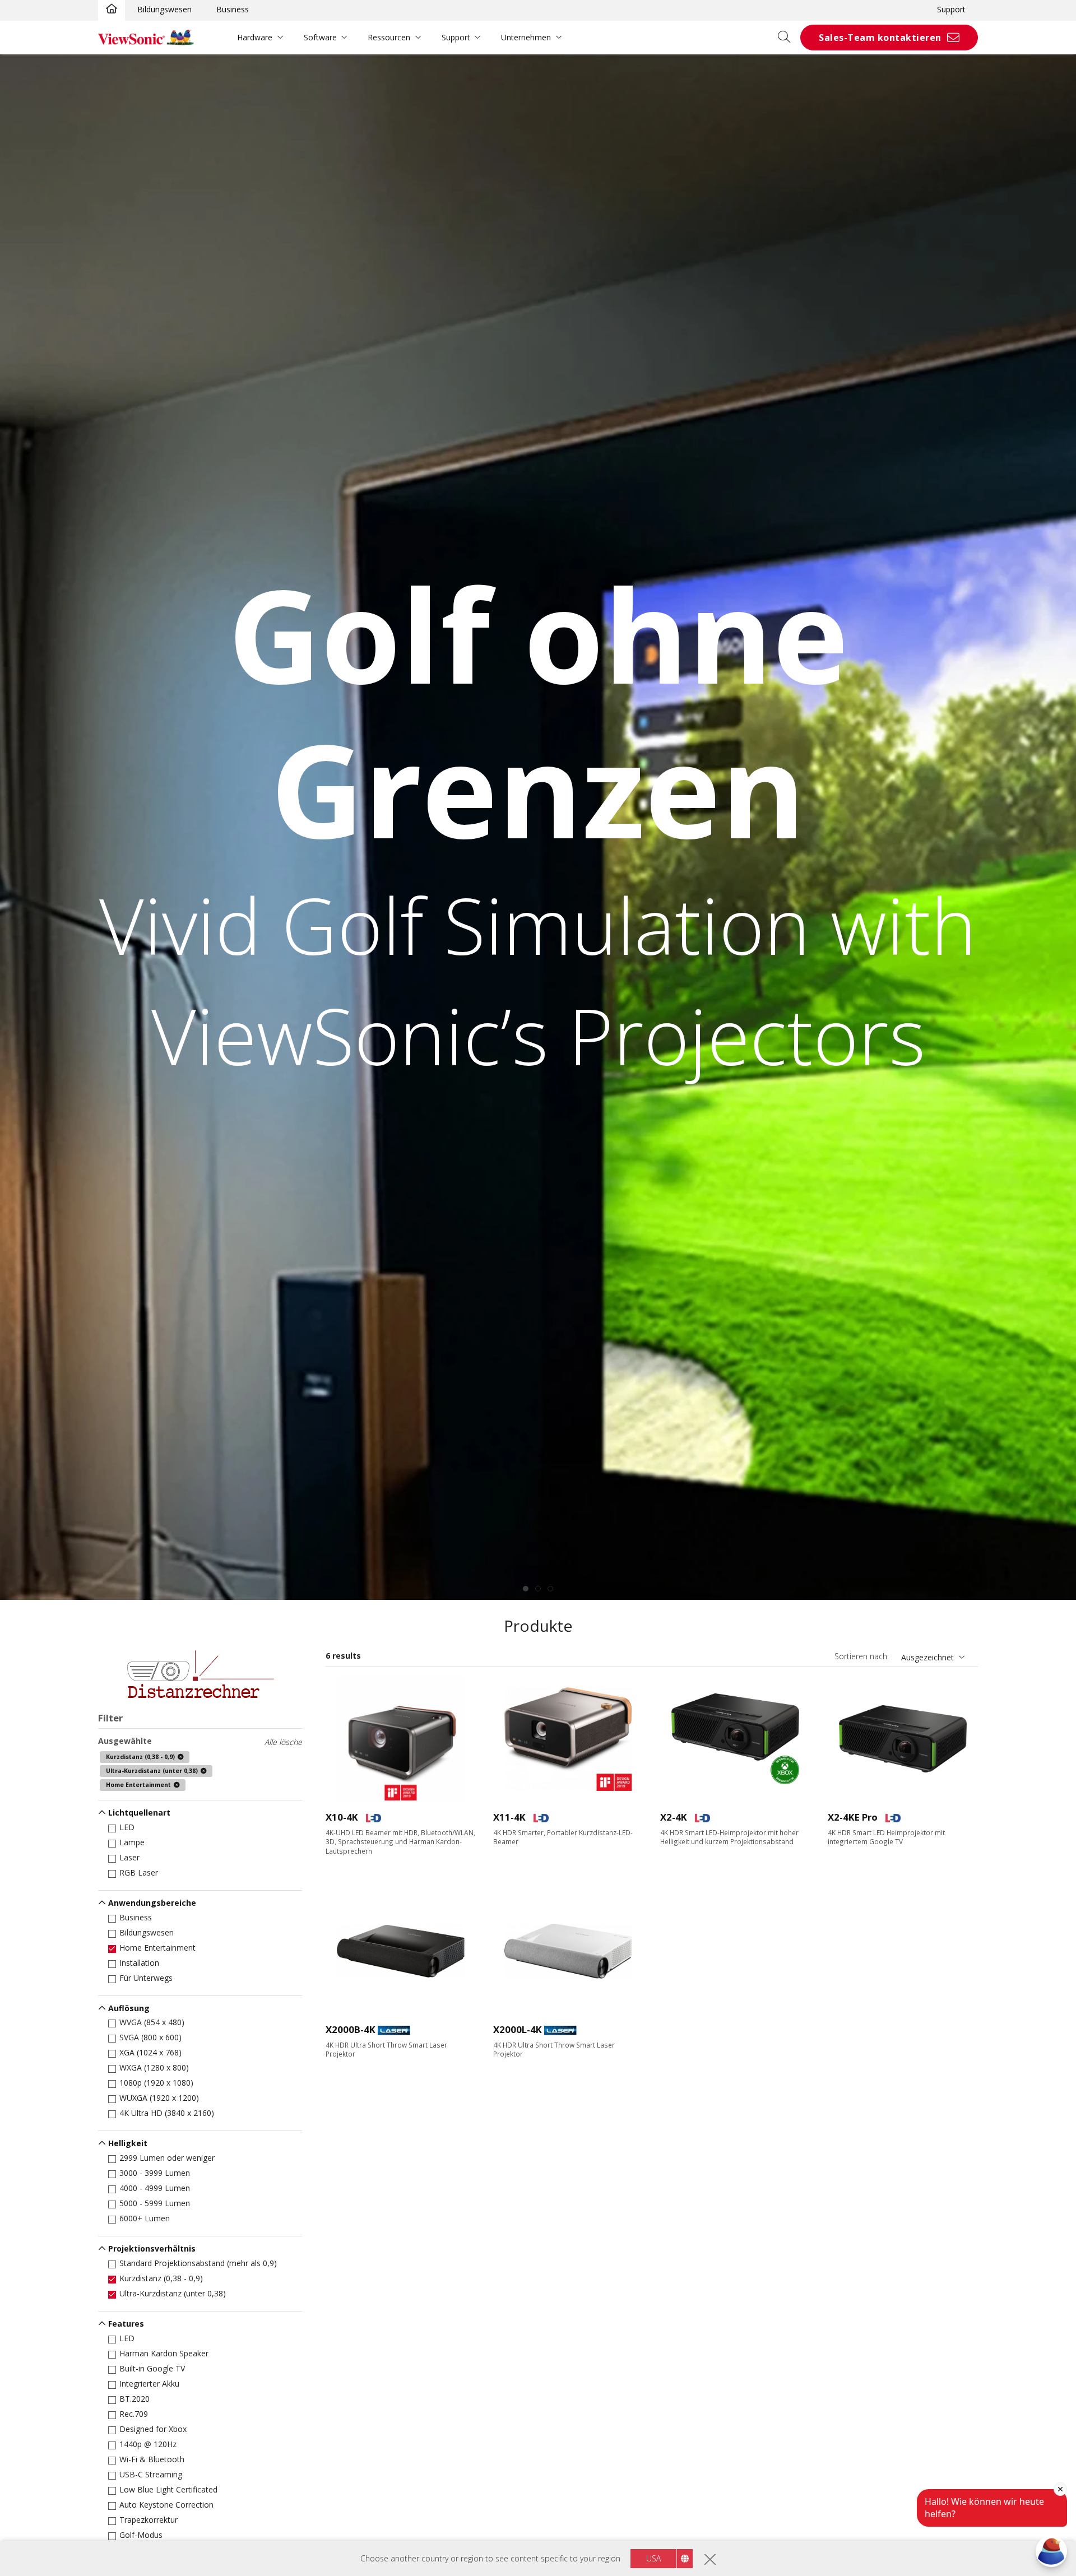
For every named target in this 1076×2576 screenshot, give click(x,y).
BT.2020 (134, 2399)
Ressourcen (389, 37)
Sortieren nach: (862, 1656)
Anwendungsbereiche (152, 1903)
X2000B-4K (351, 2029)
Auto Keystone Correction (166, 2505)
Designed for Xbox (153, 2429)
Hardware (255, 37)
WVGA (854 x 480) (152, 2022)
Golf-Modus (141, 2535)
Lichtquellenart (139, 1813)
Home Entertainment (157, 1948)
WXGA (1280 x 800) (154, 2067)
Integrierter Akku (149, 2384)
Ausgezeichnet (927, 1657)
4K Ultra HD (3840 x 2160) (167, 2113)
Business (233, 9)
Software (320, 37)
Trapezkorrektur (149, 2520)
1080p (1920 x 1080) (156, 2083)
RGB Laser (139, 1872)
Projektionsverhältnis (152, 2248)
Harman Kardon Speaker (164, 2353)
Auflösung (129, 2008)
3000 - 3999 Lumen (155, 2173)
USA (653, 2558)
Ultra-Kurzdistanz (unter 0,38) (173, 2293)
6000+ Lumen (145, 2218)
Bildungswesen (164, 9)
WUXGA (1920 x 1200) (159, 2098)
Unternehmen (526, 37)
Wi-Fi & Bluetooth (152, 2459)
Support (951, 9)
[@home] (112, 10)
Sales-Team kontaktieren (880, 38)
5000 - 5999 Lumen (155, 2203)
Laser (129, 1857)
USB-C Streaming (151, 2474)
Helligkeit (128, 2143)
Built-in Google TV (152, 2368)
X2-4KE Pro (853, 1817)
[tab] (526, 1589)
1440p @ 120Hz (148, 2444)
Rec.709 (134, 2414)
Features (126, 2324)
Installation (139, 1963)
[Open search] (788, 38)
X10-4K (342, 1817)
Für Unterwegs (146, 1978)
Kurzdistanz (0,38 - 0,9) (161, 2278)
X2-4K (674, 1817)
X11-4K (509, 1817)
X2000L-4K (518, 2029)
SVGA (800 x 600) (150, 2037)
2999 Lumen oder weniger (167, 2158)
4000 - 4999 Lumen (155, 2188)
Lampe (132, 1842)
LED (127, 1827)
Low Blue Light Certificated (168, 2489)
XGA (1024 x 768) (150, 2052)
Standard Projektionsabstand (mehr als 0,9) (198, 2263)
